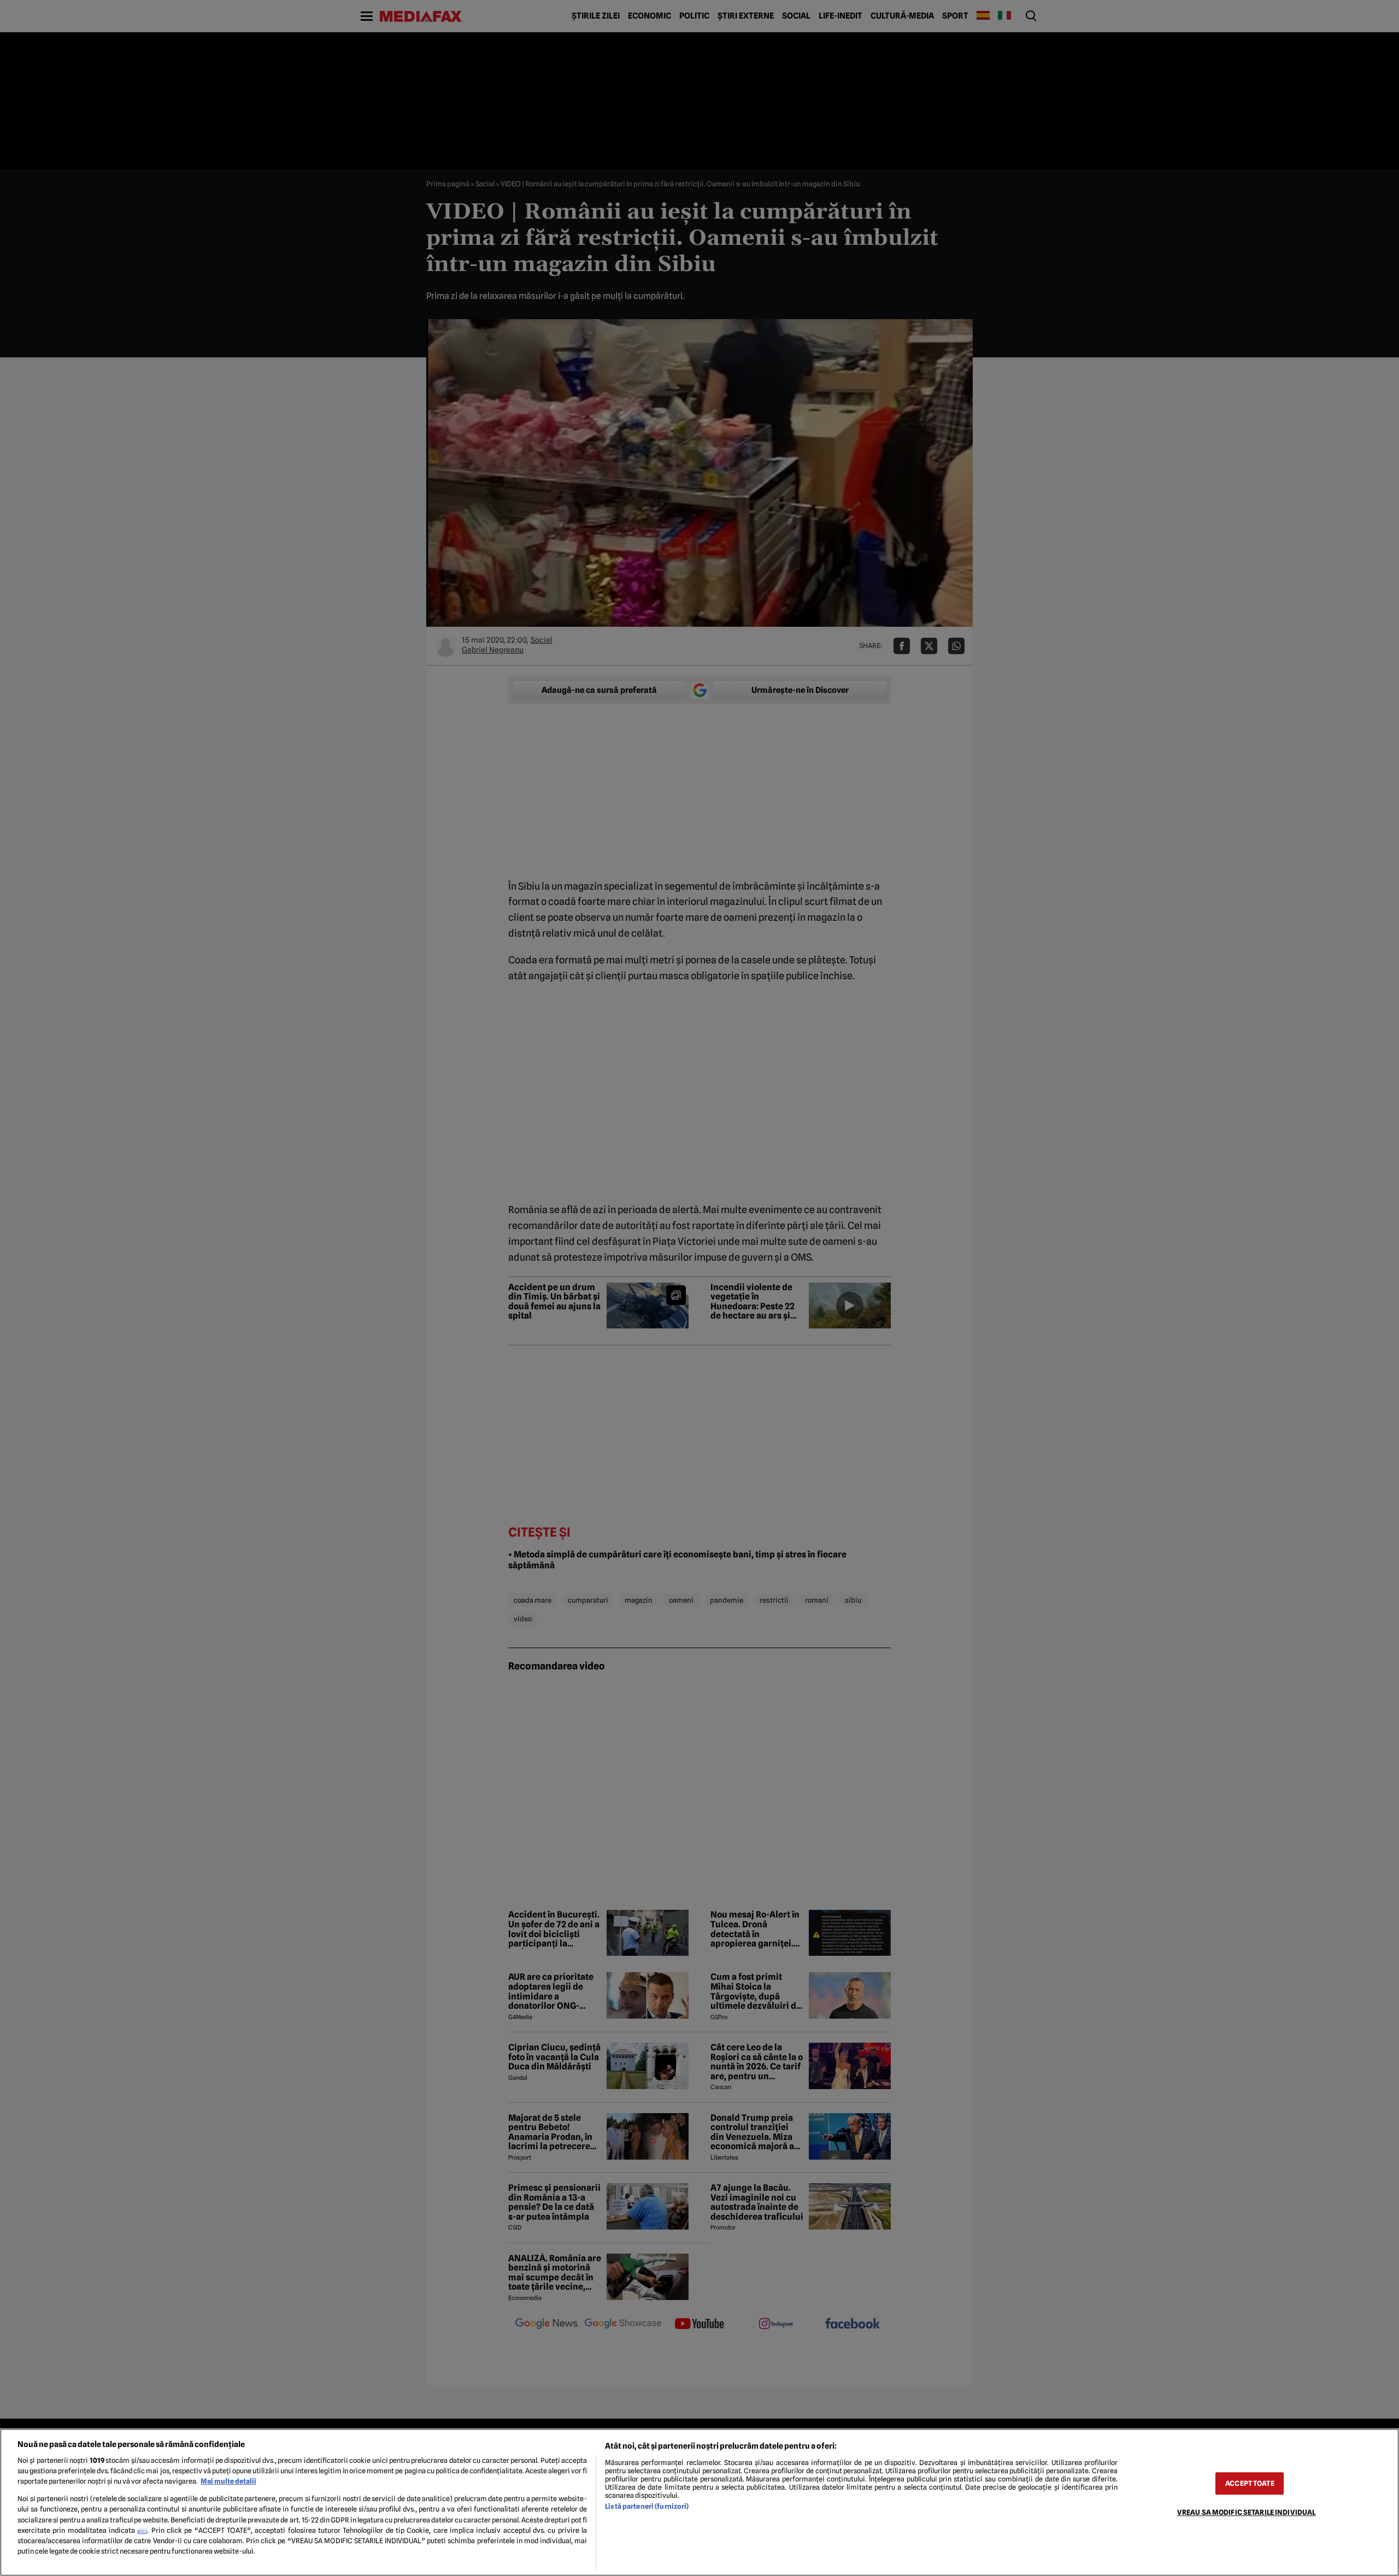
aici (142, 2531)
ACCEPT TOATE (1250, 2483)
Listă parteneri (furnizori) (647, 2506)
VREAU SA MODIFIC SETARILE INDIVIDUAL (1247, 2512)
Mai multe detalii (228, 2481)
